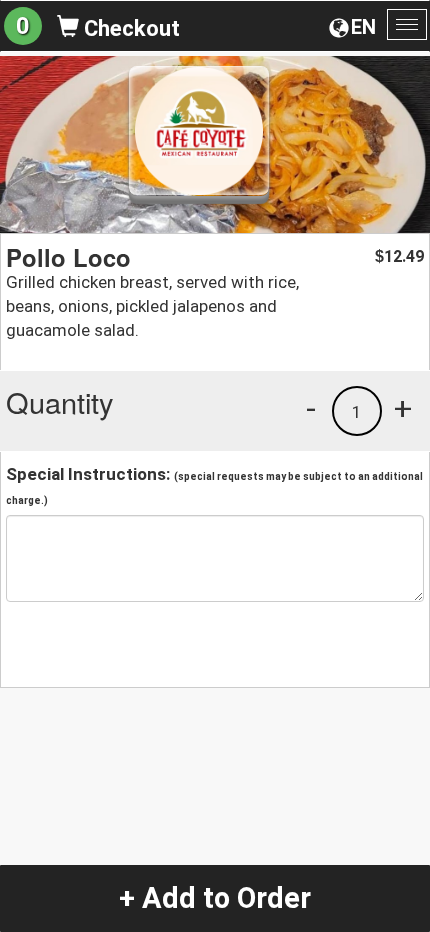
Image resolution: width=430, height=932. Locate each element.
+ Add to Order (215, 898)
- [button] (311, 408)
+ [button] (403, 408)
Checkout (129, 28)
